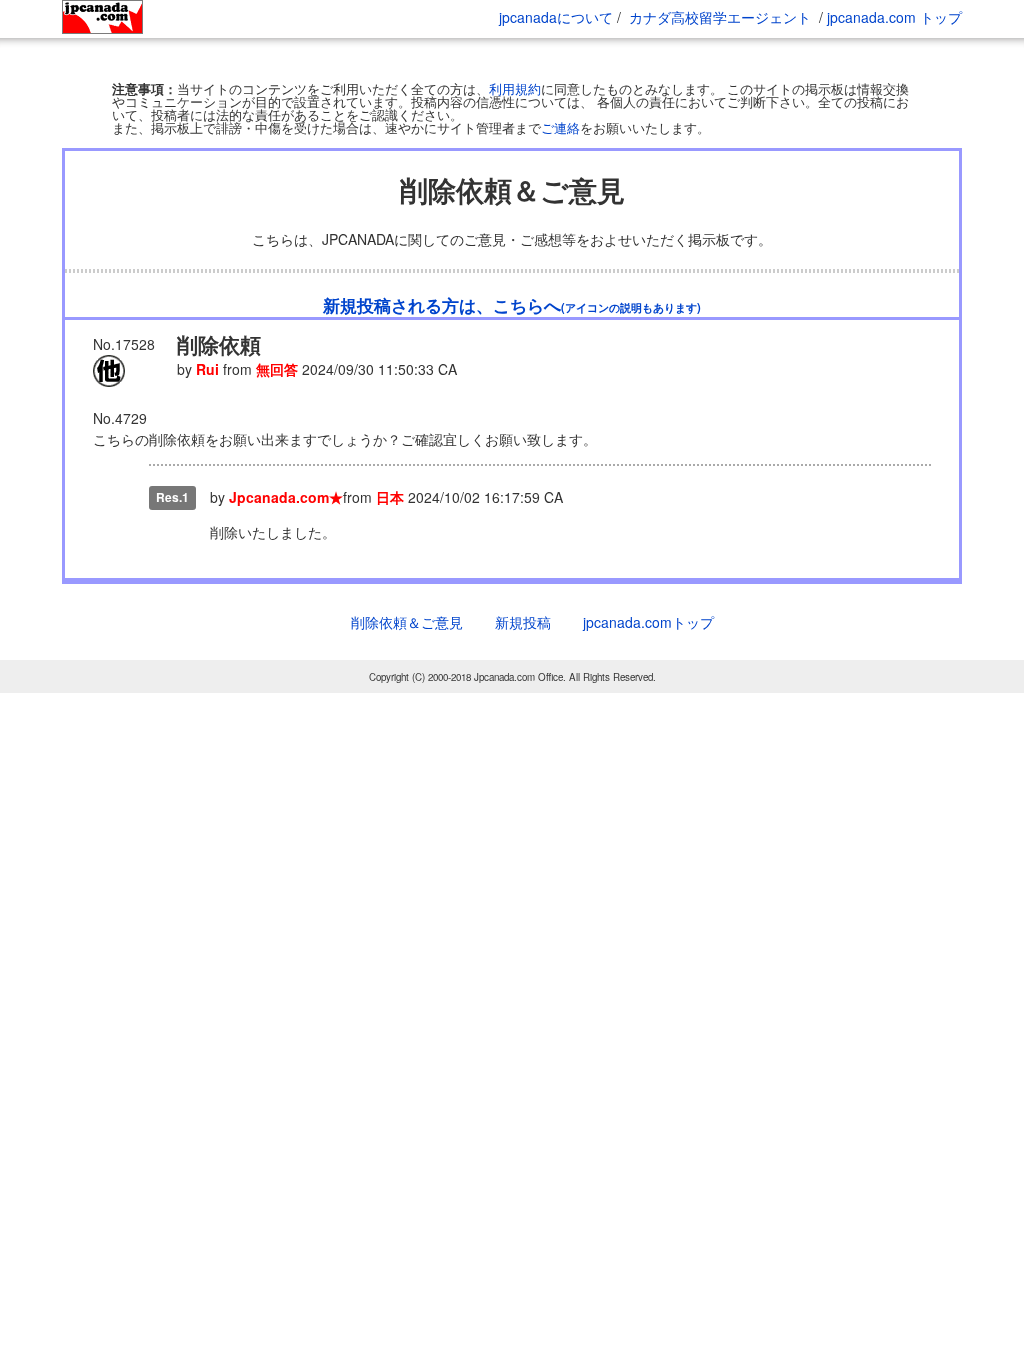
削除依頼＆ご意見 (407, 662)
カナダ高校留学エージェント (720, 17)
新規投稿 (523, 662)
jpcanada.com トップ (894, 17)
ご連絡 (560, 167)
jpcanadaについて (556, 17)
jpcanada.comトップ (648, 662)
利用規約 (515, 128)
